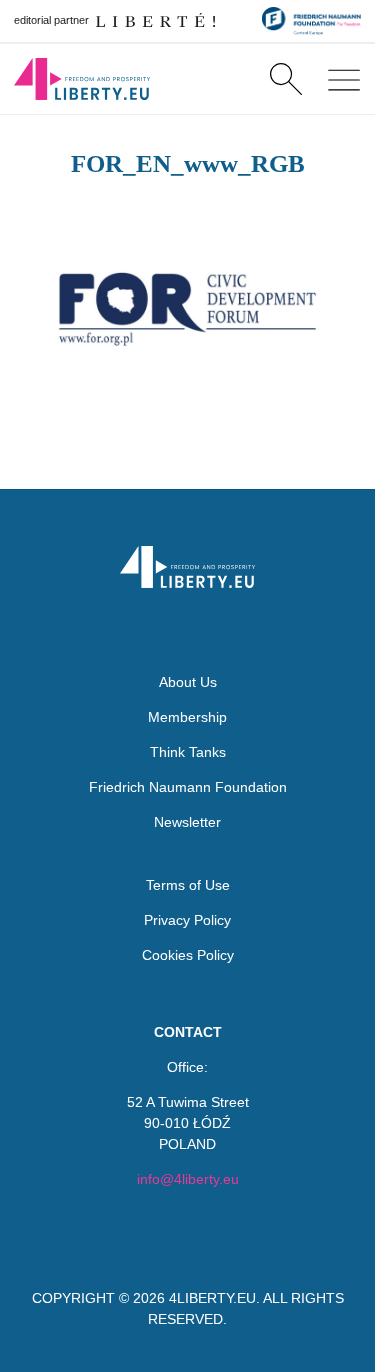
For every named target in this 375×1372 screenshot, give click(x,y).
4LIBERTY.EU (212, 1298)
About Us (188, 682)
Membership (187, 717)
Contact (188, 1032)
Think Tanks (188, 752)
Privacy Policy (187, 920)
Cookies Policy (188, 955)
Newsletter (187, 822)
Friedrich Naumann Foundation (188, 787)
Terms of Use (188, 885)
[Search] (285, 79)
